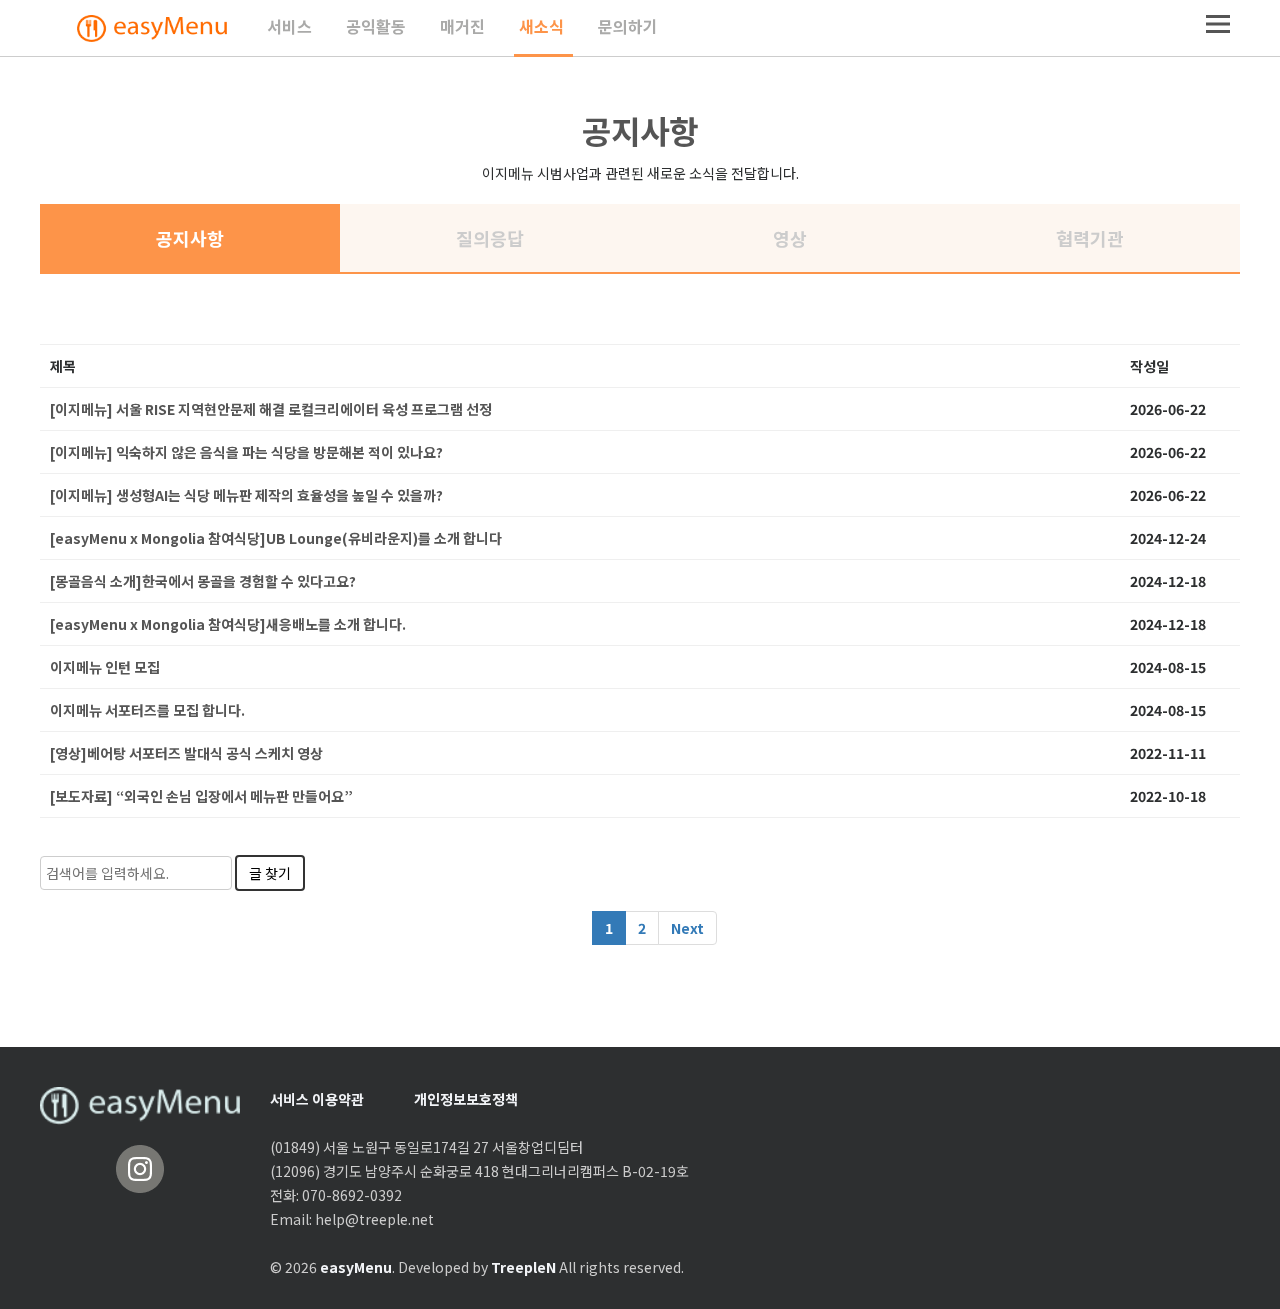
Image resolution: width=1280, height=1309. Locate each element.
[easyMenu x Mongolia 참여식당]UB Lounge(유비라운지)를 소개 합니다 (276, 538)
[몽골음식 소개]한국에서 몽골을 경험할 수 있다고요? (203, 581)
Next (687, 928)
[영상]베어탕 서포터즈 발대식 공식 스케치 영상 (186, 753)
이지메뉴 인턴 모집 (105, 667)
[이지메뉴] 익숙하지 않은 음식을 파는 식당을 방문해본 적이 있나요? (246, 452)
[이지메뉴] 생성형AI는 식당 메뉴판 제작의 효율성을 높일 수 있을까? (246, 495)
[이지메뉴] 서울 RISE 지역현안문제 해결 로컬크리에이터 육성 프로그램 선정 (271, 409)
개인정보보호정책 (466, 1099)
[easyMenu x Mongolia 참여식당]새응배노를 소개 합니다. (228, 624)
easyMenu (356, 1267)
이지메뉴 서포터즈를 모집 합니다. (147, 710)
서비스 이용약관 (317, 1099)
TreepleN (523, 1267)
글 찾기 (270, 873)
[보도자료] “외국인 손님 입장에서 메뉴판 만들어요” (201, 796)
